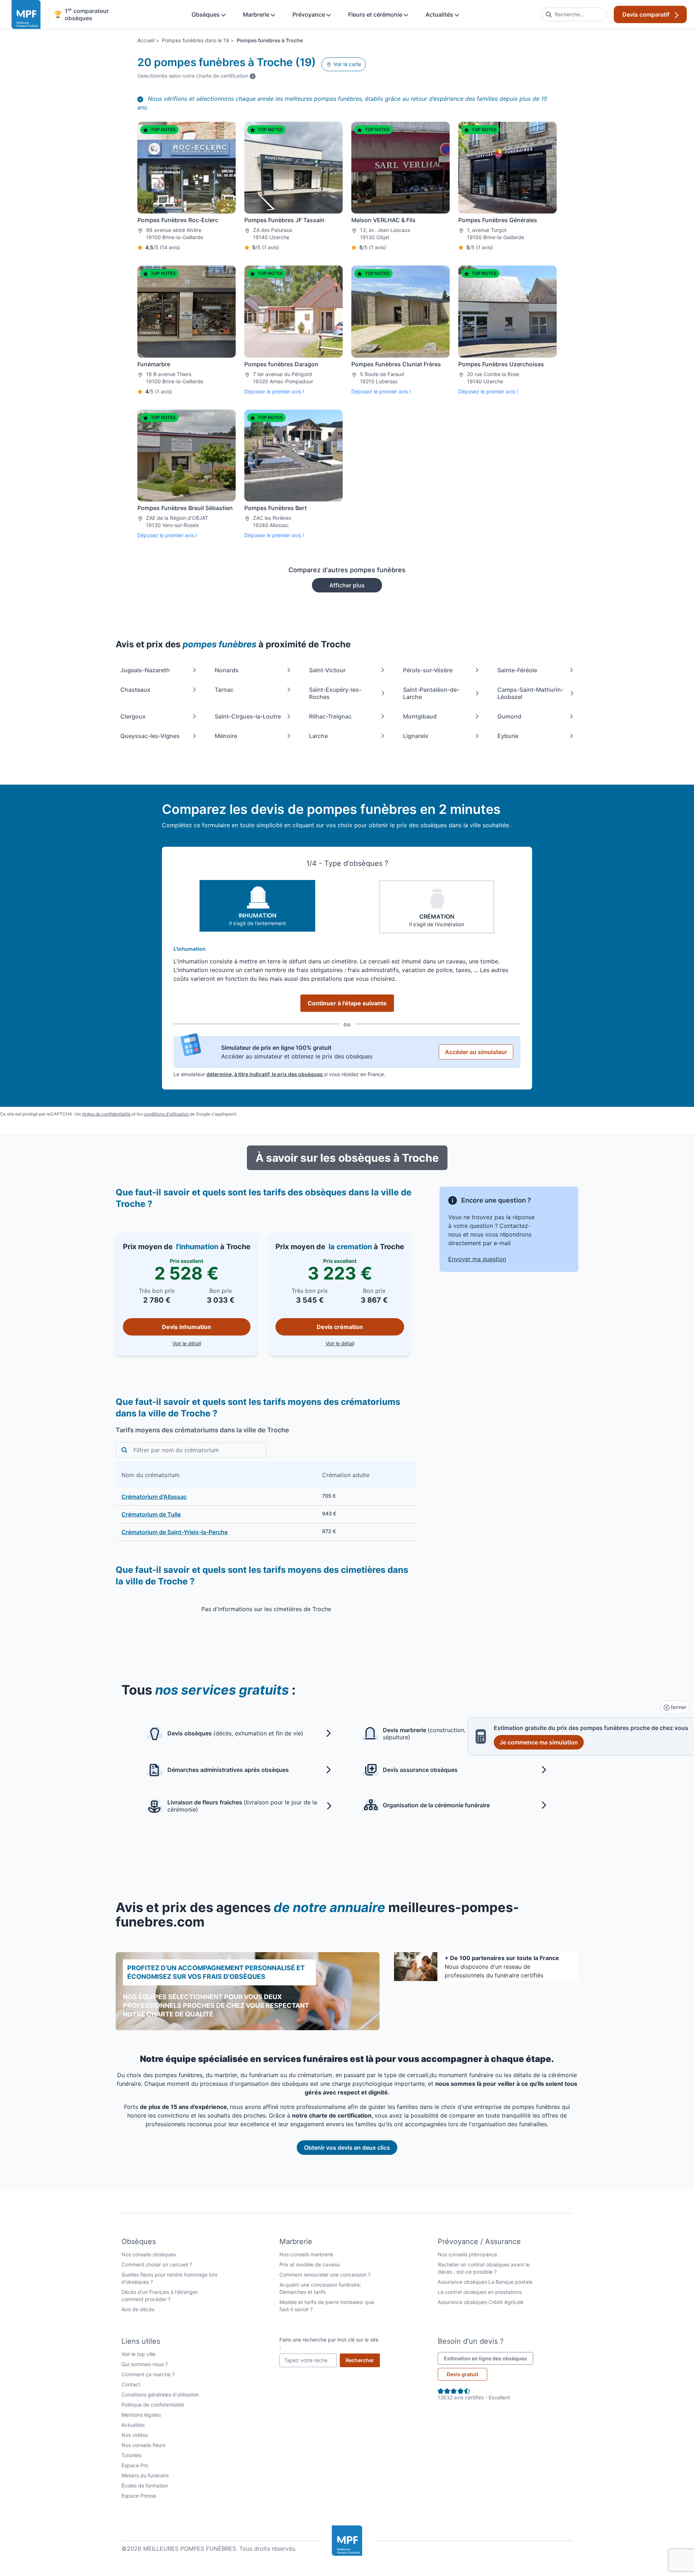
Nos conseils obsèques (149, 2254)
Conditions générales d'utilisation (160, 2394)
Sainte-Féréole (517, 670)
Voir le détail (211, 1343)
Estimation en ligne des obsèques (489, 2358)
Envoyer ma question (477, 1259)
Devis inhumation (187, 1327)
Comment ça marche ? (148, 2374)
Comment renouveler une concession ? (325, 2275)
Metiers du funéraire (145, 2475)
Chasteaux (135, 690)
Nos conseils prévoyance (467, 2254)
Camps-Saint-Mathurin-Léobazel (530, 693)
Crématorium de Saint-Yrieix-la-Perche (175, 1532)
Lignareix (416, 736)
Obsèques (206, 14)
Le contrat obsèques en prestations (480, 2292)
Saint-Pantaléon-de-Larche (431, 693)
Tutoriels (131, 2455)
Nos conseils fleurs (143, 2445)
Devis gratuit (462, 2374)
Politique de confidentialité (153, 2405)
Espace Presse (139, 2496)
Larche (318, 736)
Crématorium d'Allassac (154, 1497)
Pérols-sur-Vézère (428, 670)
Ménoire (226, 736)
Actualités (440, 14)
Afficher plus (347, 585)
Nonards (227, 670)
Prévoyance (309, 14)
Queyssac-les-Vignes (150, 736)
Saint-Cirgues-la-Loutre (248, 716)
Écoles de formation (145, 2486)
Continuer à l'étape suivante (347, 1003)
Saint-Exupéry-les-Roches (335, 693)
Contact (131, 2384)
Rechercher (363, 2360)
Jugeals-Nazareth (145, 670)
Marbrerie (257, 14)
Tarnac (224, 690)
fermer (678, 1707)
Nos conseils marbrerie (306, 2254)
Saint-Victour (327, 670)
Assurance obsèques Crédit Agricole (481, 2302)
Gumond (509, 716)
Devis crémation (340, 1327)
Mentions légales (141, 2415)
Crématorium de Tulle (151, 1514)
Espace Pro (135, 2465)
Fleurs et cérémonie (376, 14)
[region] (266, 1501)
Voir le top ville (138, 2354)
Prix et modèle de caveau (310, 2264)
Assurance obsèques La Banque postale (485, 2282)
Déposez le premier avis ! (274, 391)
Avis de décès (138, 2309)
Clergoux (133, 716)
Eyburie (508, 736)
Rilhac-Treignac (330, 716)
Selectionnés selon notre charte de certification (196, 75)
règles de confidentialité (107, 1114)
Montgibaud (420, 716)
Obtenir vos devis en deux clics (347, 2148)
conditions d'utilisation (167, 1114)
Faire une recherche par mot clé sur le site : (329, 2343)
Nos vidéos (135, 2435)
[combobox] (574, 14)
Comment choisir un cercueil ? (157, 2264)
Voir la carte (346, 64)
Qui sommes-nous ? (145, 2364)
